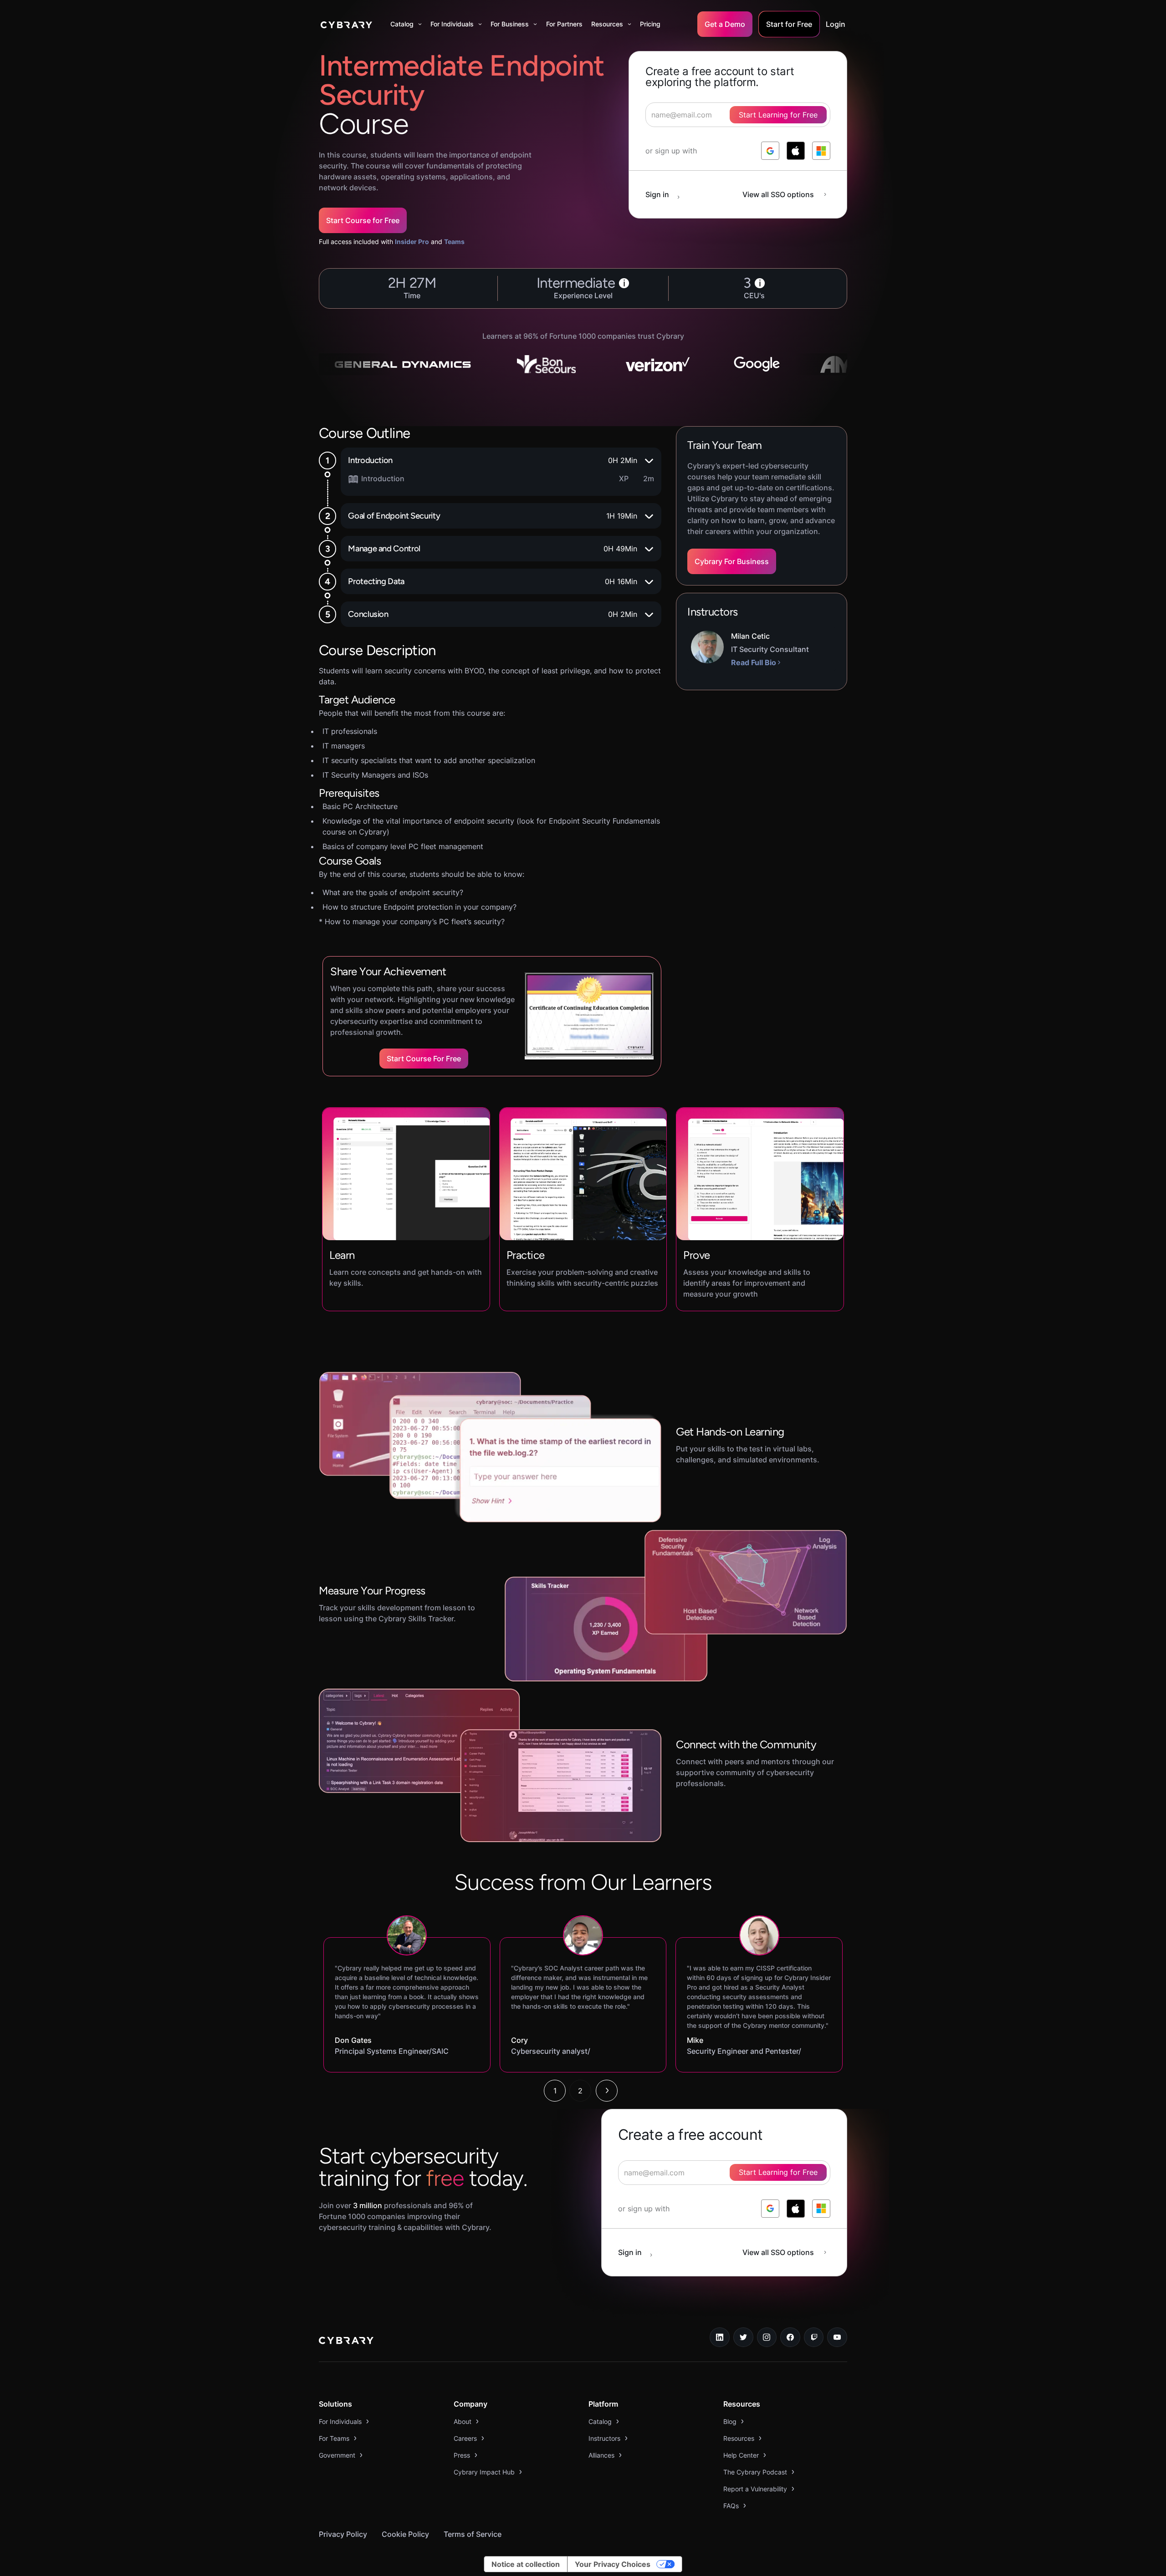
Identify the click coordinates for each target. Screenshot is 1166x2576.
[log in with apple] (796, 151)
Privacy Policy (343, 2534)
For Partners (564, 24)
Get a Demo (725, 24)
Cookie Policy (405, 2534)
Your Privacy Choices (613, 2564)
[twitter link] (743, 2337)
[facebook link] (790, 2337)
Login (836, 24)
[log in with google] (770, 151)
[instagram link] (767, 2337)
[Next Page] (607, 2091)
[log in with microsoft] (821, 151)
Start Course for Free (363, 220)
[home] (346, 24)
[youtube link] (837, 2337)
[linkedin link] (720, 2337)
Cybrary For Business (732, 561)
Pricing (650, 24)
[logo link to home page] (346, 2342)
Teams (454, 242)
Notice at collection (526, 2564)
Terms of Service (473, 2534)
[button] (406, 24)
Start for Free (789, 24)
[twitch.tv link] (814, 2337)
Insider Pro (412, 242)
